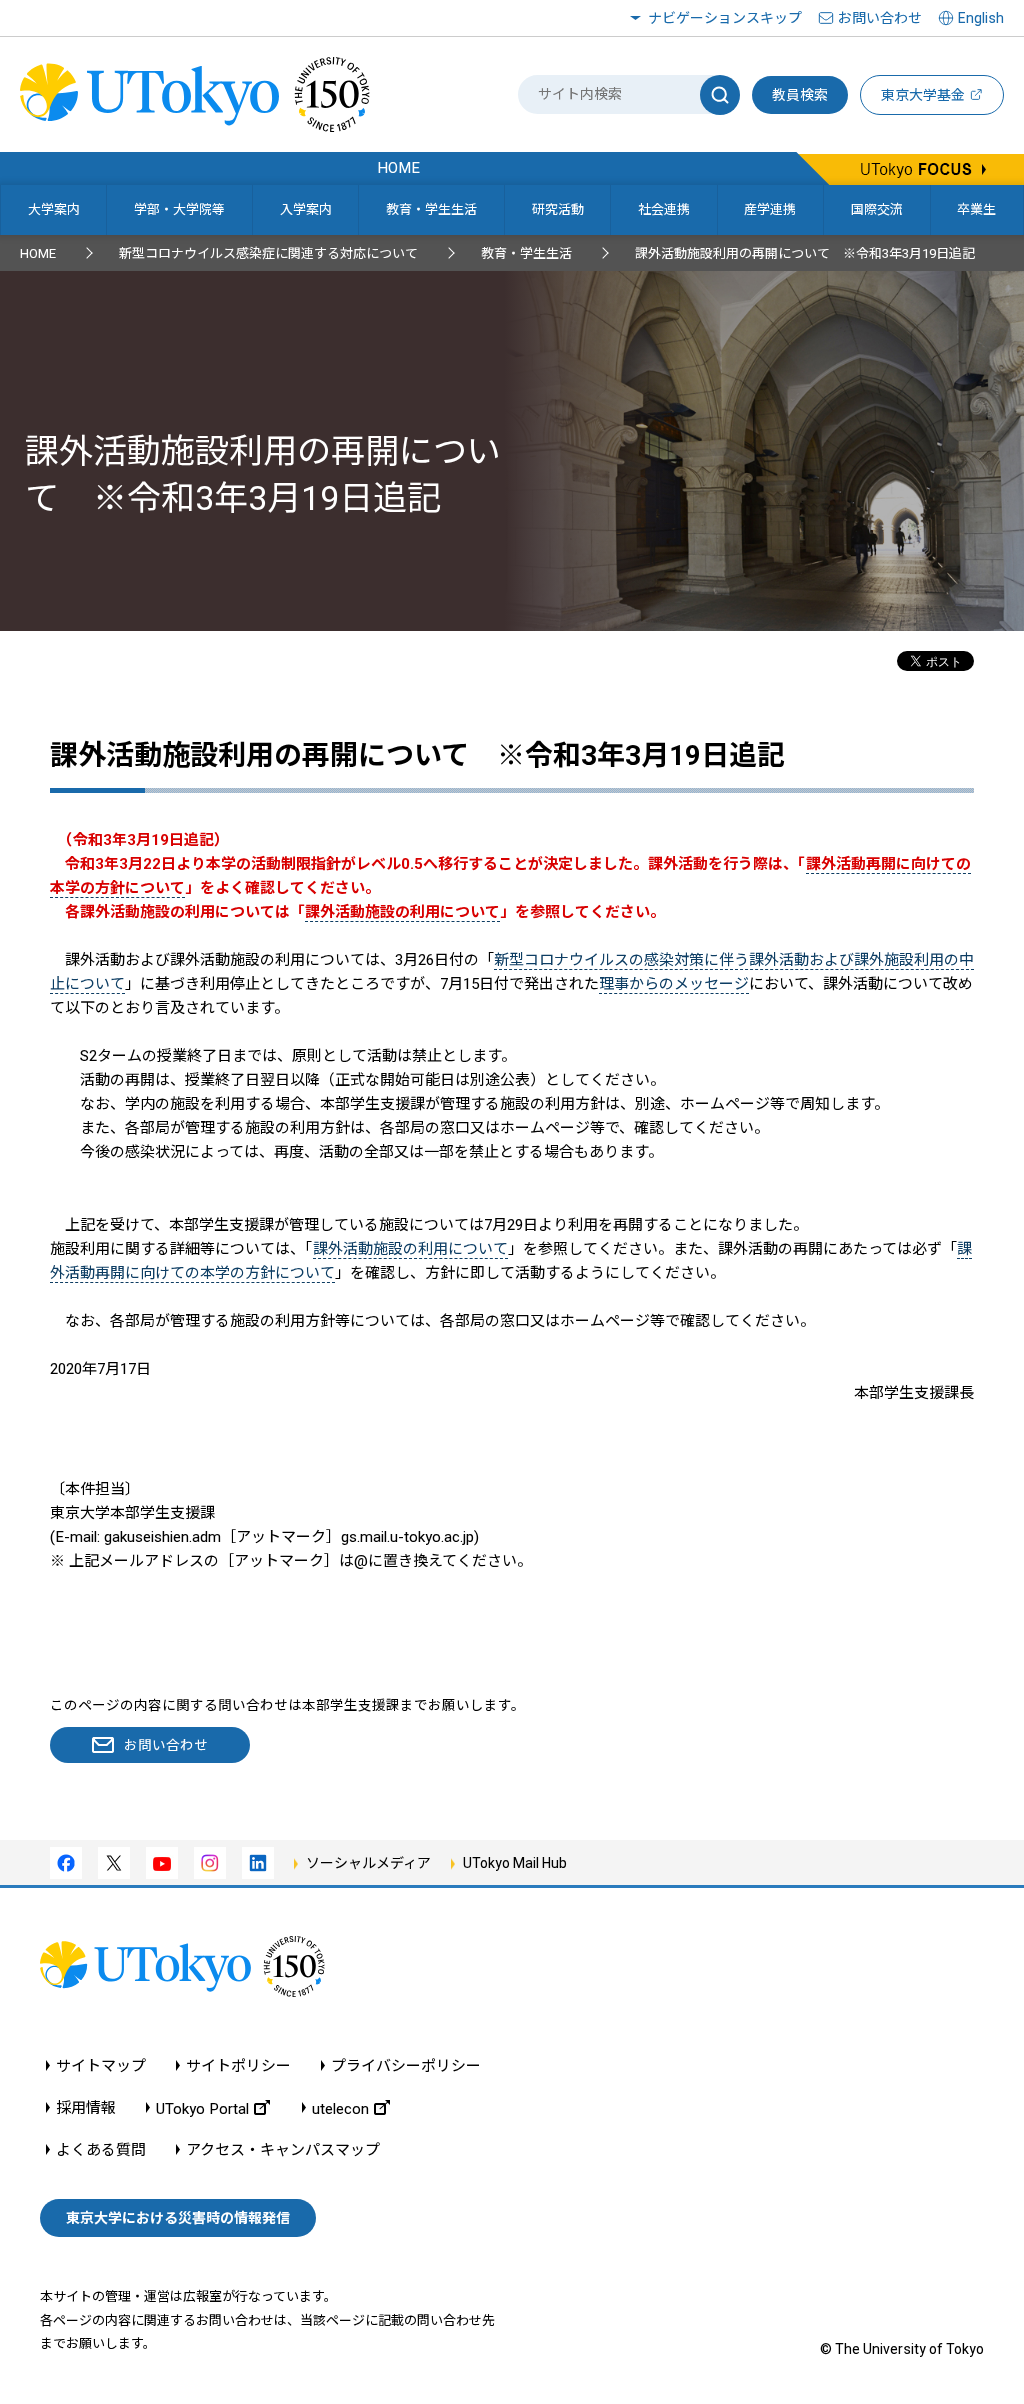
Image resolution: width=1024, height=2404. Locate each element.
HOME (38, 253)
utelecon (340, 2108)
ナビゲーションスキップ (725, 18)
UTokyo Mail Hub (515, 1863)
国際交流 (877, 209)
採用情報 (86, 2108)
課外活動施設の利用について (410, 1249)
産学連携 (770, 209)
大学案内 (54, 209)
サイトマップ (101, 2066)
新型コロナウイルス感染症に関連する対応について (268, 253)
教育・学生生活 (431, 209)
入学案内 (306, 209)
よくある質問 (101, 2150)
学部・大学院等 (179, 209)
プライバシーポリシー (406, 2066)
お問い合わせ (880, 18)
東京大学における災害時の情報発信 (178, 2218)
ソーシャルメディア (368, 1863)
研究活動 (558, 209)
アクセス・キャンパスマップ (283, 2150)
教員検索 (800, 95)
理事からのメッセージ (674, 984)
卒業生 (976, 209)
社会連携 (664, 209)
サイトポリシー (238, 2066)
